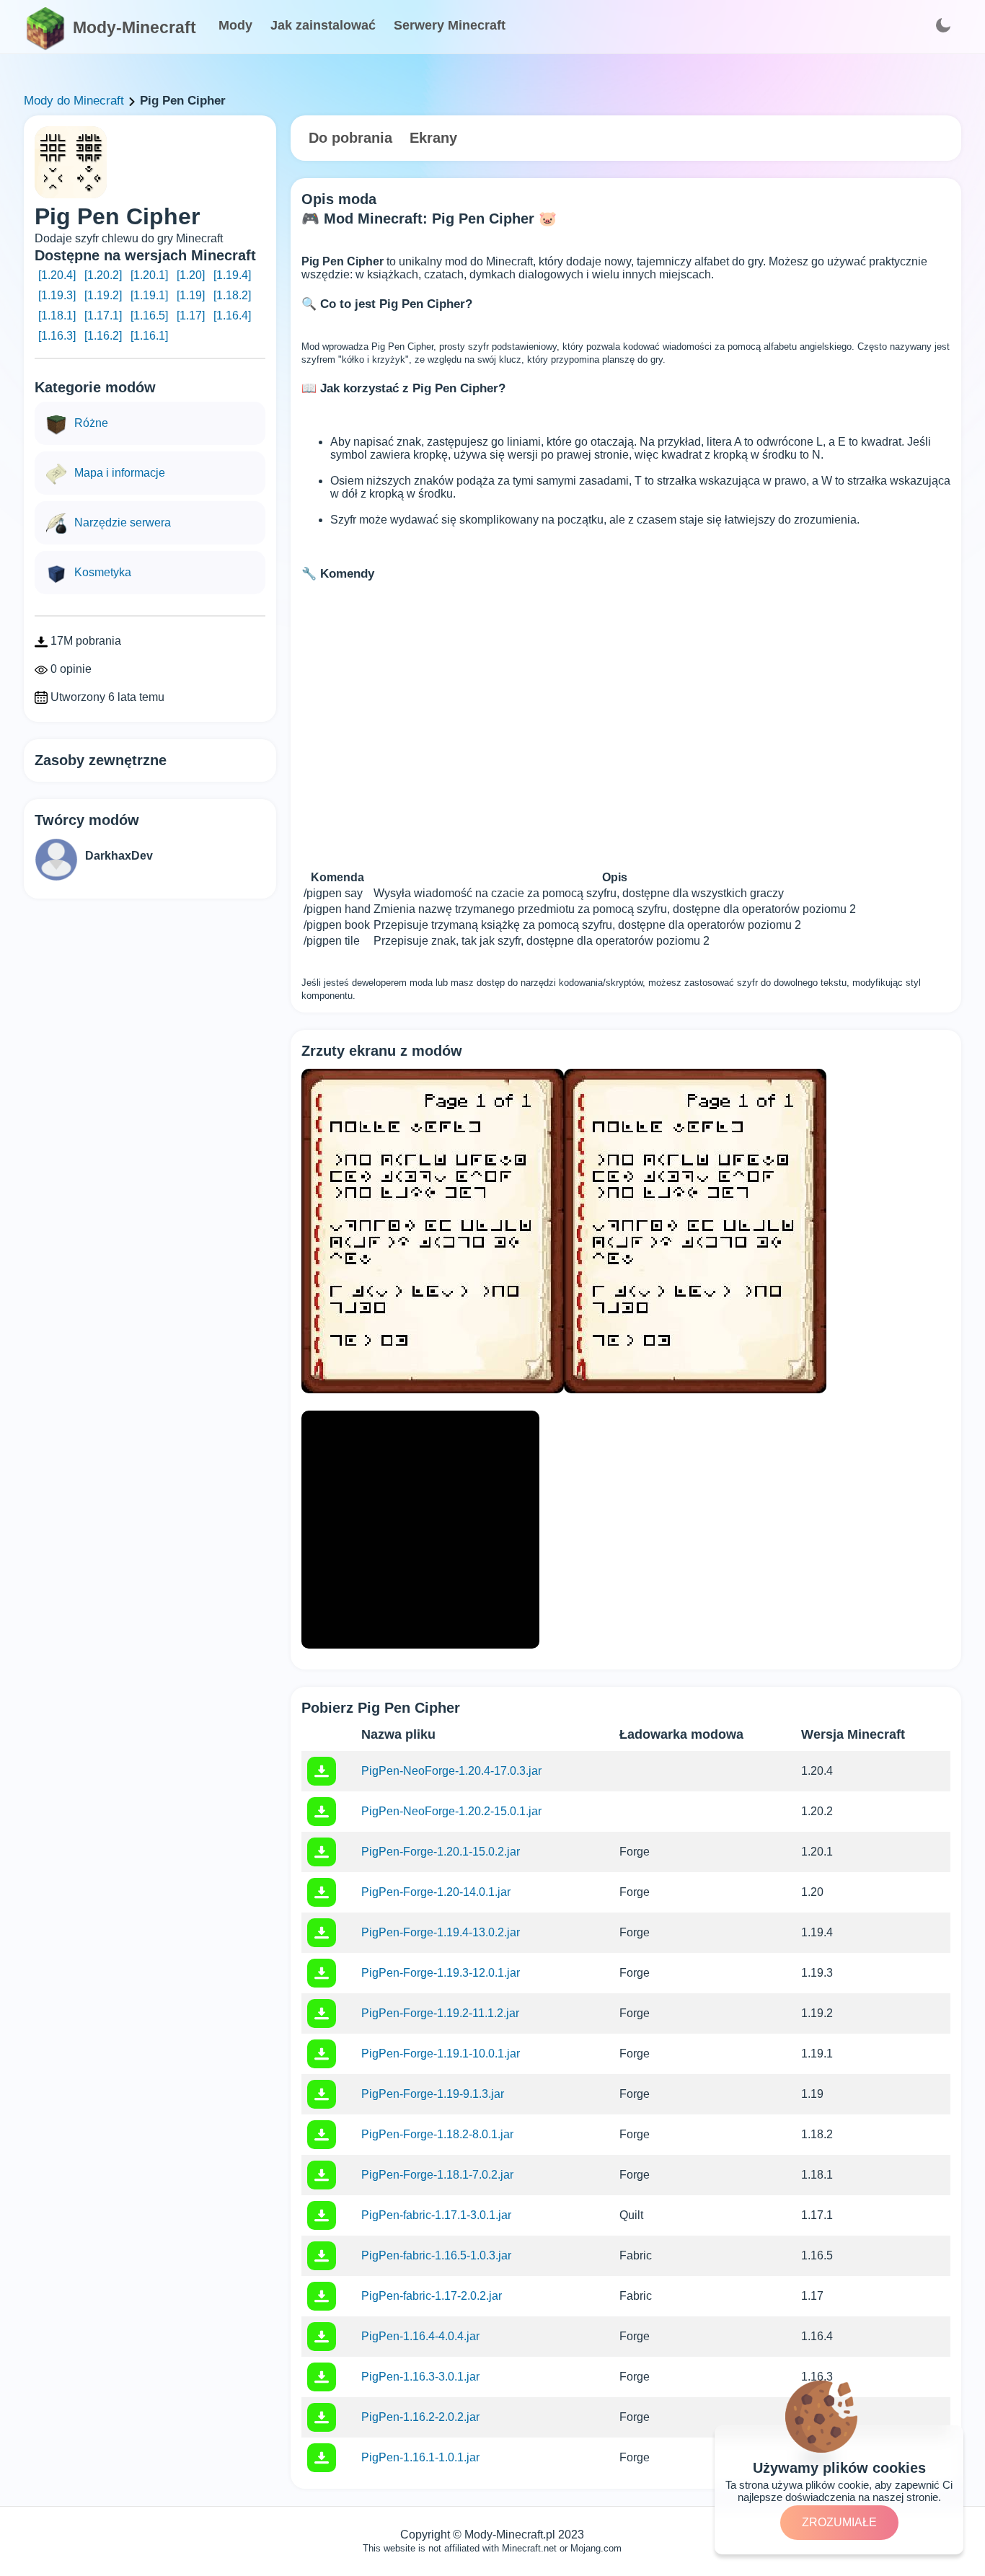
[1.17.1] (103, 316)
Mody (235, 25)
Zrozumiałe (839, 2522)
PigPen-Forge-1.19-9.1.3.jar (433, 2094)
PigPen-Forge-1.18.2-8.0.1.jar (437, 2134)
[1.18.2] (232, 295)
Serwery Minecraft (450, 25)
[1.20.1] (149, 275)
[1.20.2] (103, 275)
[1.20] (191, 275)
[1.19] (191, 295)
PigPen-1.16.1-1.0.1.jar (420, 2457)
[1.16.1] (149, 336)
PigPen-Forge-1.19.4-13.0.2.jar (441, 1932)
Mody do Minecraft (74, 101)
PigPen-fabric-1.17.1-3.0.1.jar (436, 2215)
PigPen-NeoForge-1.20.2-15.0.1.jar (451, 1811)
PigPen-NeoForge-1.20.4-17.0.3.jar (451, 1771)
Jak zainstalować (323, 25)
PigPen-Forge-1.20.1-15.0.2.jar (441, 1852)
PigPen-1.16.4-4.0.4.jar (420, 2336)
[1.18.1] (57, 316)
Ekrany (433, 138)
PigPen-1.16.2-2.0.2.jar (420, 2417)
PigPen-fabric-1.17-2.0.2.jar (432, 2296)
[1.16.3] (57, 336)
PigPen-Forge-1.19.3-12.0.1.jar (441, 1973)
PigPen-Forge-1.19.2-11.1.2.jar (440, 2013)
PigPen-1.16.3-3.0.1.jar (420, 2377)
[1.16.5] (149, 316)
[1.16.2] (103, 336)
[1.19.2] (103, 295)
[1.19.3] (57, 295)
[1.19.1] (149, 295)
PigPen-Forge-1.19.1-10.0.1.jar (441, 2054)
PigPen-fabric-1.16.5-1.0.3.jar (436, 2255)
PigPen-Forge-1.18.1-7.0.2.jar (437, 2175)
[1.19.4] (232, 275)
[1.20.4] (57, 275)
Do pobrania (350, 138)
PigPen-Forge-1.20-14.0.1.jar (436, 1892)
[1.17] (191, 316)
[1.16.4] (232, 316)
